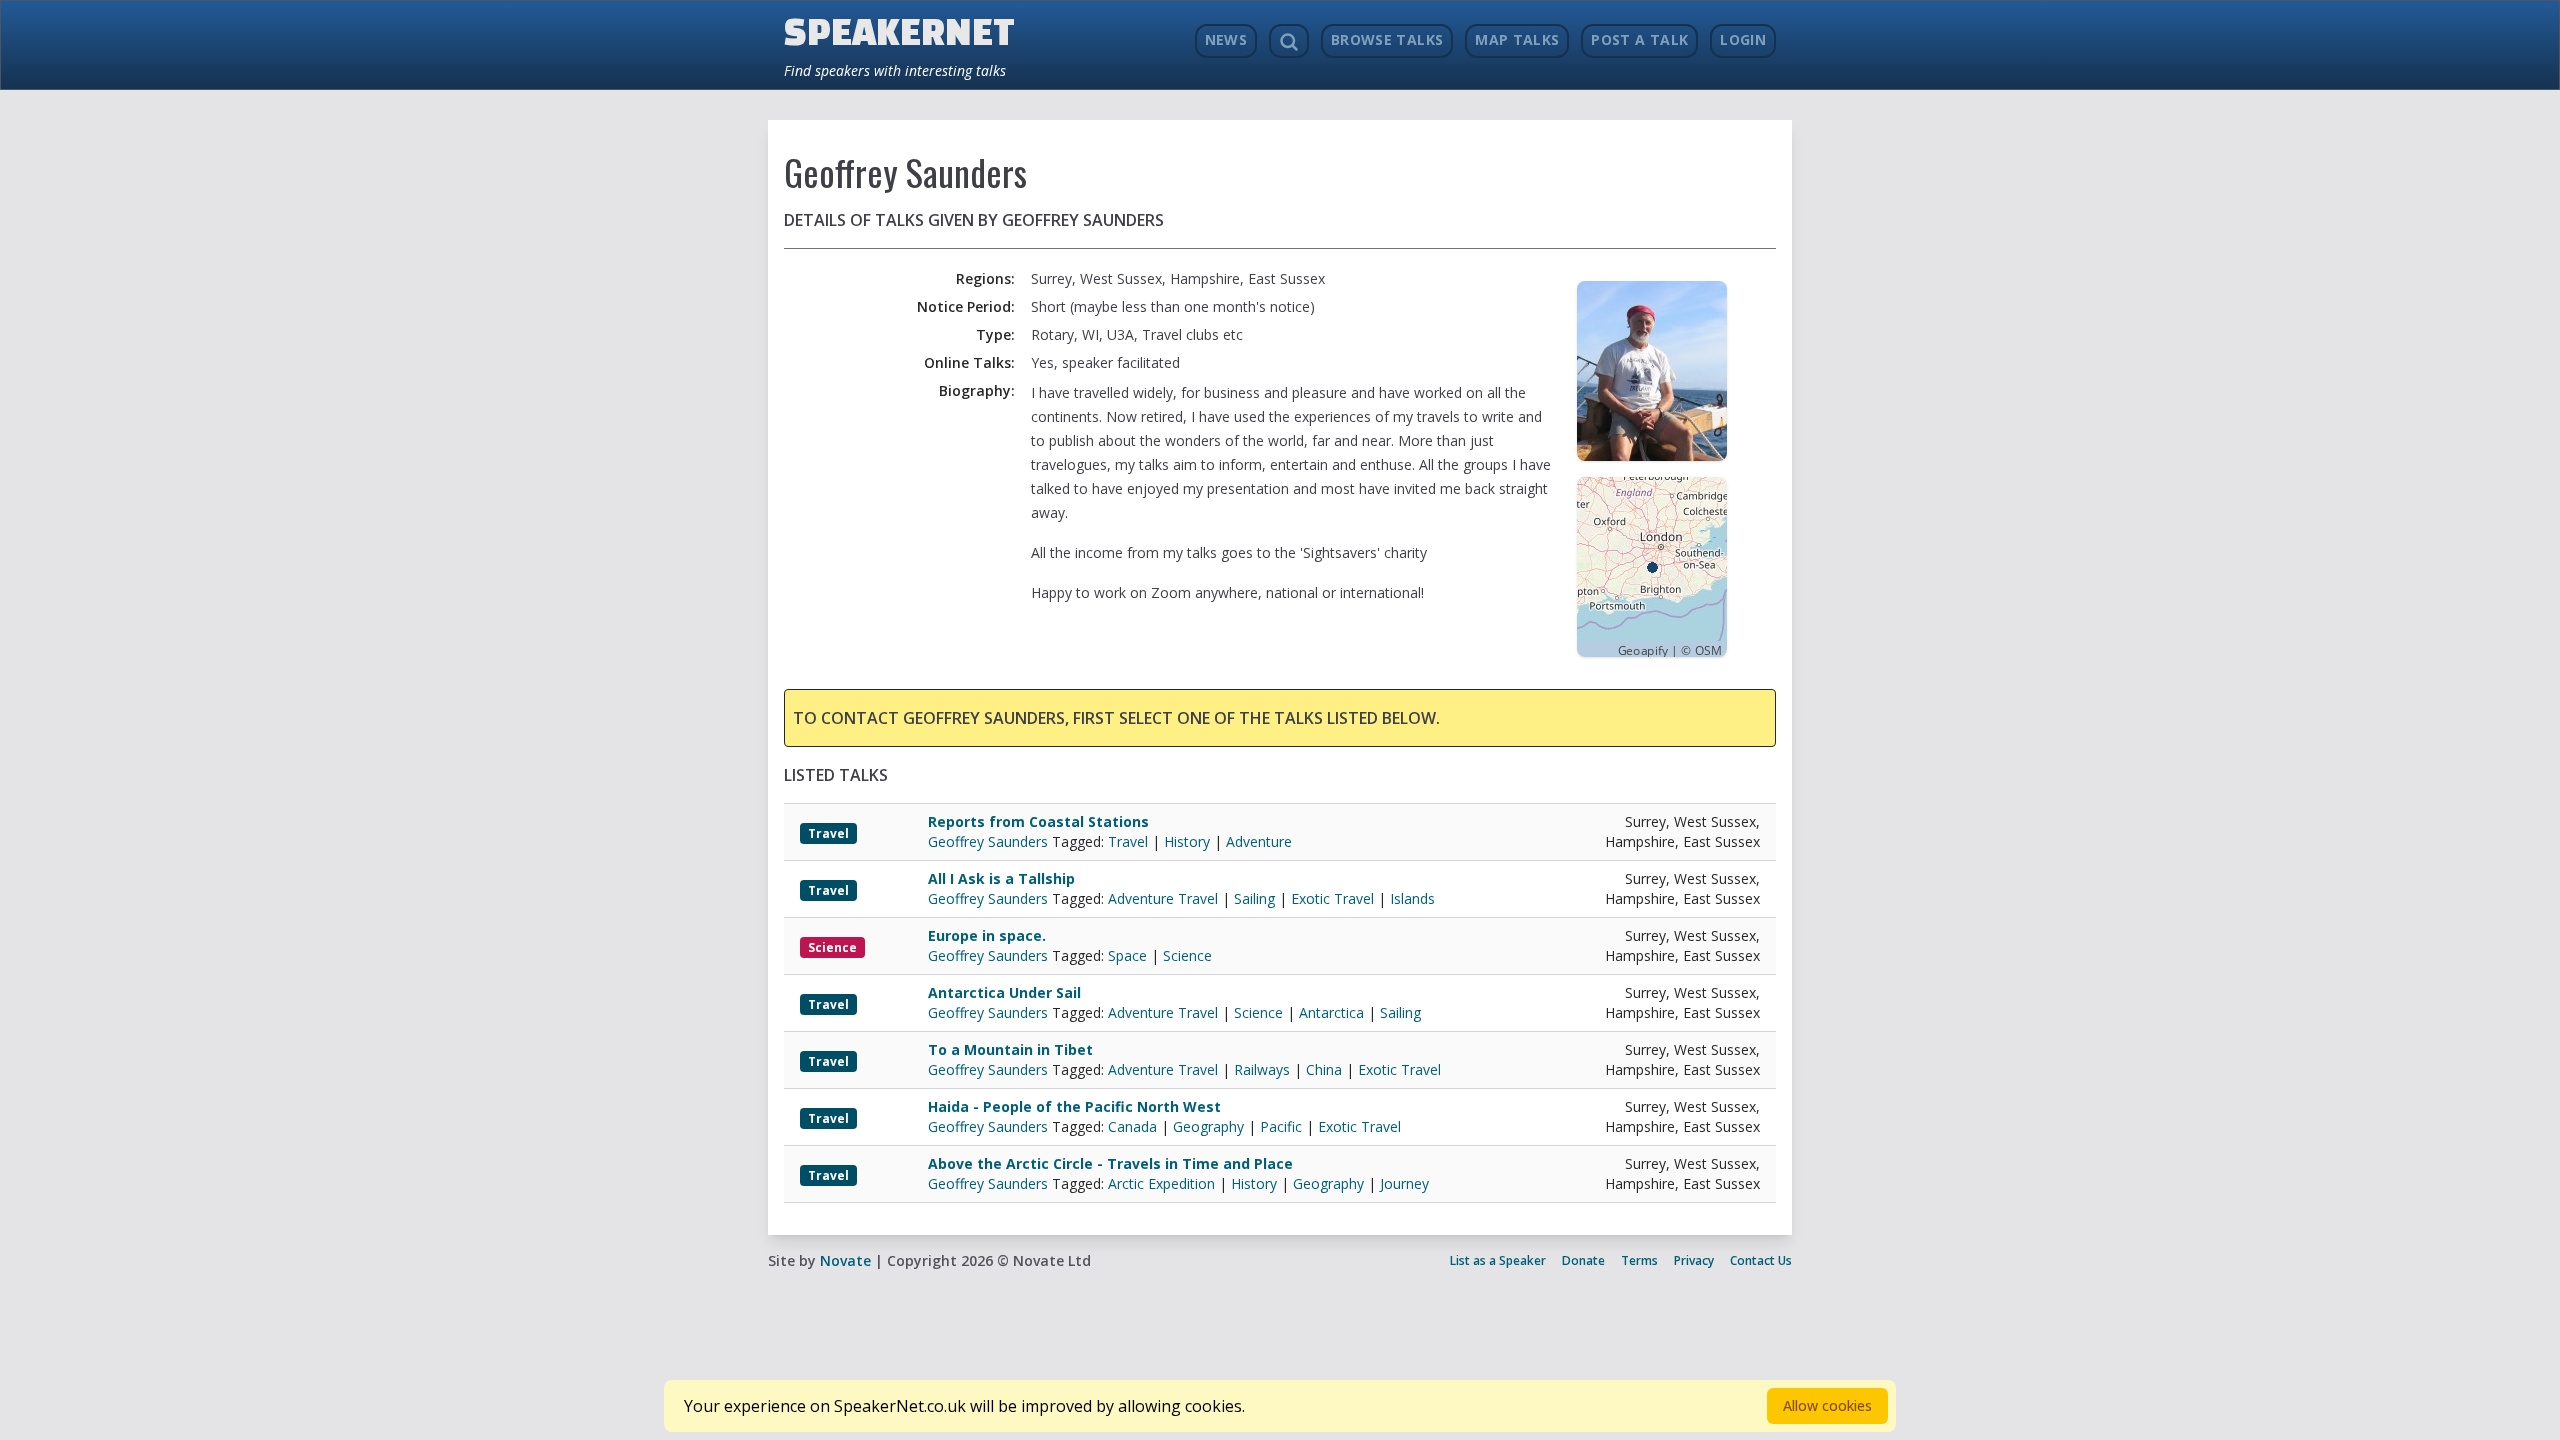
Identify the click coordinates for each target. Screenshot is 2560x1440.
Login (1743, 39)
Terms (1639, 1260)
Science (832, 947)
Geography (1208, 1126)
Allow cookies (1827, 1405)
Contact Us (1761, 1260)
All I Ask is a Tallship (1001, 878)
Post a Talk (1639, 39)
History (1187, 841)
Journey (1404, 1183)
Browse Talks (1387, 39)
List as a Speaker (1498, 1260)
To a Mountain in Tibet (1010, 1049)
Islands (1412, 898)
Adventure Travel (1163, 898)
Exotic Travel (1332, 898)
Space (1127, 955)
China (1324, 1069)
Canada (1132, 1126)
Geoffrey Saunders (990, 841)
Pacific (1281, 1126)
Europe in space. (987, 935)
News (1226, 39)
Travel (828, 833)
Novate (845, 1260)
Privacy (1694, 1260)
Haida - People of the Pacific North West (1074, 1106)
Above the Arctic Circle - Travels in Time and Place (1110, 1163)
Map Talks (1517, 39)
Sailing (1254, 898)
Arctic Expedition (1161, 1183)
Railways (1262, 1069)
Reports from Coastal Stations (1038, 821)
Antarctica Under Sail (1004, 992)
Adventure (1259, 841)
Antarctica (1331, 1012)
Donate (1583, 1260)
